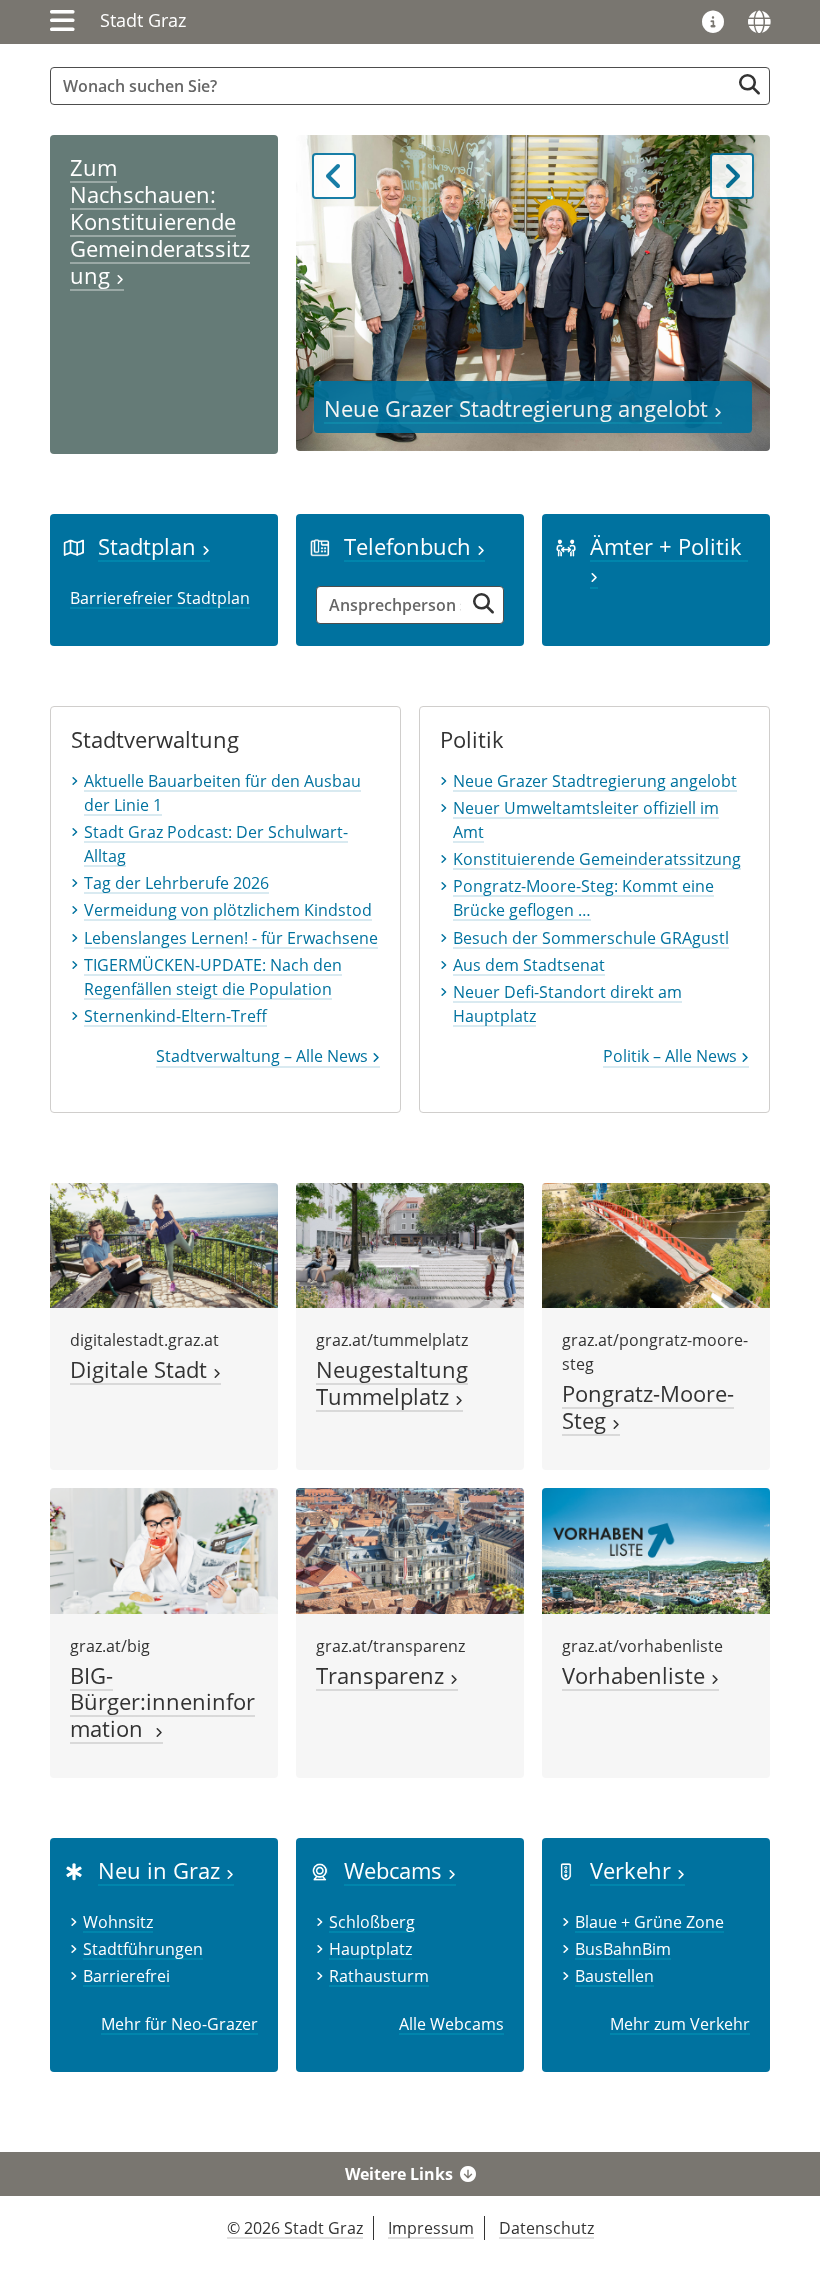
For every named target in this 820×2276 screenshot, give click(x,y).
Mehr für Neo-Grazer (179, 2024)
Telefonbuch (410, 546)
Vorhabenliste (636, 1675)
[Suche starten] (749, 84)
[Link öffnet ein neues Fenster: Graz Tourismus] (713, 23)
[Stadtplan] (74, 546)
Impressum (431, 2228)
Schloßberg (372, 1922)
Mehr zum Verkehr (680, 2024)
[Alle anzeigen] (320, 1870)
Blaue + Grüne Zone (649, 1922)
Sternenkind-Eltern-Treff (175, 1016)
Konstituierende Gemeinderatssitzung (597, 859)
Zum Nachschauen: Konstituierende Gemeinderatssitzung (160, 221)
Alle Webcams (451, 2024)
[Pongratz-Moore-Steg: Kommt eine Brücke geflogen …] (656, 1244)
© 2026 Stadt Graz (295, 2228)
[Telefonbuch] (320, 546)
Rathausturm (379, 1976)
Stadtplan (150, 546)
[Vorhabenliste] (656, 1549)
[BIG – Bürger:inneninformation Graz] (164, 1549)
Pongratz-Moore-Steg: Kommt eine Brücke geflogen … (583, 898)
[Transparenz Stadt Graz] (410, 1549)
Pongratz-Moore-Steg (648, 1407)
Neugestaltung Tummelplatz (392, 1383)
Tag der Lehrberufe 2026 (176, 883)
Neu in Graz (162, 1870)
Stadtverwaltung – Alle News (264, 1056)
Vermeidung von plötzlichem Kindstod (228, 910)
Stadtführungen (143, 1949)
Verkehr (633, 1870)
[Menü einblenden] (62, 22)
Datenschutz (546, 2228)
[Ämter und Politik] (566, 546)
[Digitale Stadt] (164, 1244)
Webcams (396, 1870)
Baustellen (614, 1976)
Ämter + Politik (669, 546)
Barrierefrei (126, 1976)
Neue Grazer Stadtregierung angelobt (519, 408)
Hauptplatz (370, 1949)
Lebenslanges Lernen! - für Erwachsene (231, 938)
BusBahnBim (623, 1949)
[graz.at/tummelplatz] (410, 1244)
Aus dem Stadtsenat (529, 965)
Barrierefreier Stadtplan (160, 598)
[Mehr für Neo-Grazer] (74, 1870)
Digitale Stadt (141, 1369)
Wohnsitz (118, 1922)
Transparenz (383, 1675)
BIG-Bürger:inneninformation (162, 1702)
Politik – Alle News (672, 1056)
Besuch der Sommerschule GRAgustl (591, 938)
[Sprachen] (759, 22)
